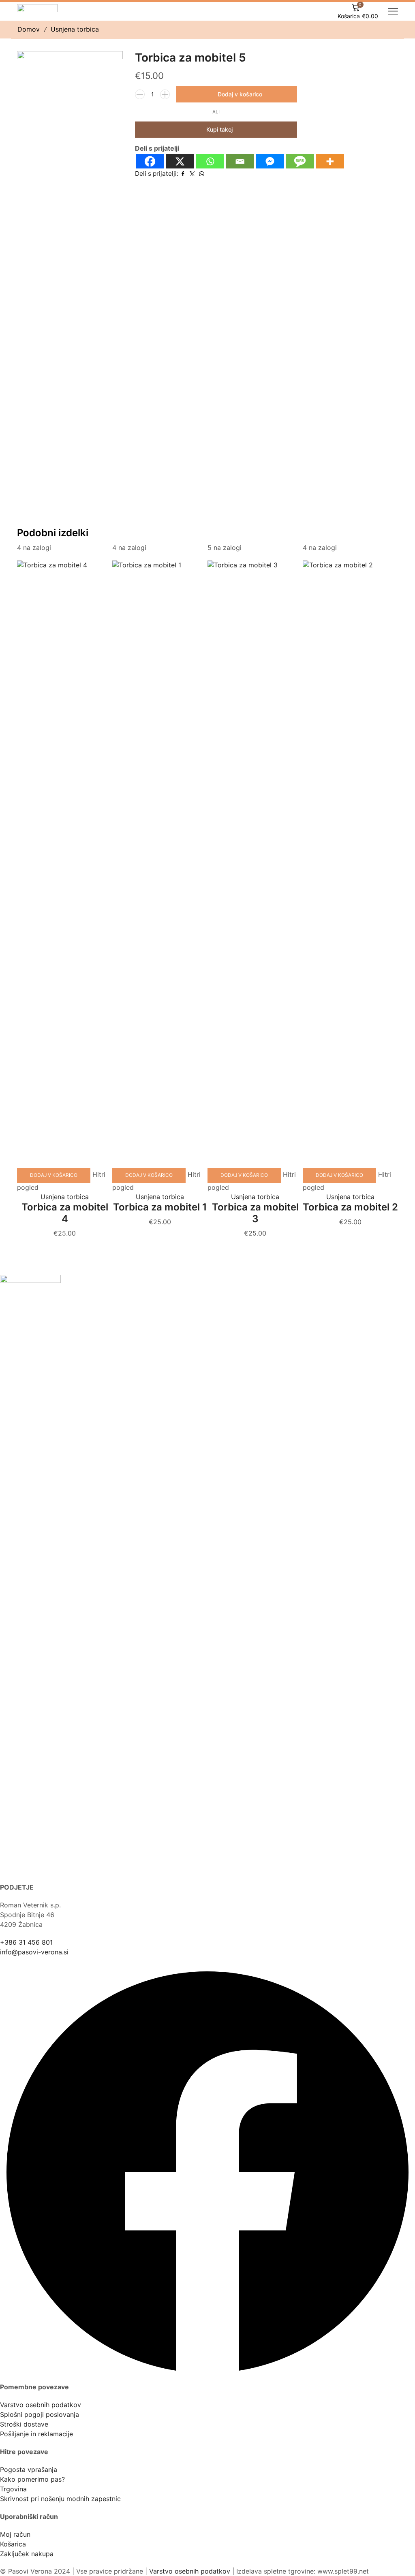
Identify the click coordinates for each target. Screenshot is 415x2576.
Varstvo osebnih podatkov (41, 2405)
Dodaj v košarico (240, 94)
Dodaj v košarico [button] (54, 1175)
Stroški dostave (24, 2424)
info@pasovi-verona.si (34, 1952)
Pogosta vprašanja (29, 2469)
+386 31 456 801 (26, 1942)
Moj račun (15, 2534)
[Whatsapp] (210, 161)
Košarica (13, 2544)
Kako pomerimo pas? (32, 2479)
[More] (330, 161)
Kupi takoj (219, 129)
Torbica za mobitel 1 (160, 1207)
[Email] (240, 161)
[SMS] (300, 161)
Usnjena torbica (75, 29)
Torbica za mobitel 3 (255, 1213)
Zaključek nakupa (27, 2554)
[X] (180, 161)
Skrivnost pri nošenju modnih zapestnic (60, 2499)
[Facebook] (150, 161)
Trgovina (13, 2489)
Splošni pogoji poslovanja (40, 2414)
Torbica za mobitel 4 (65, 1213)
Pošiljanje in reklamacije (36, 2434)
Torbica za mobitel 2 (350, 1207)
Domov (29, 29)
